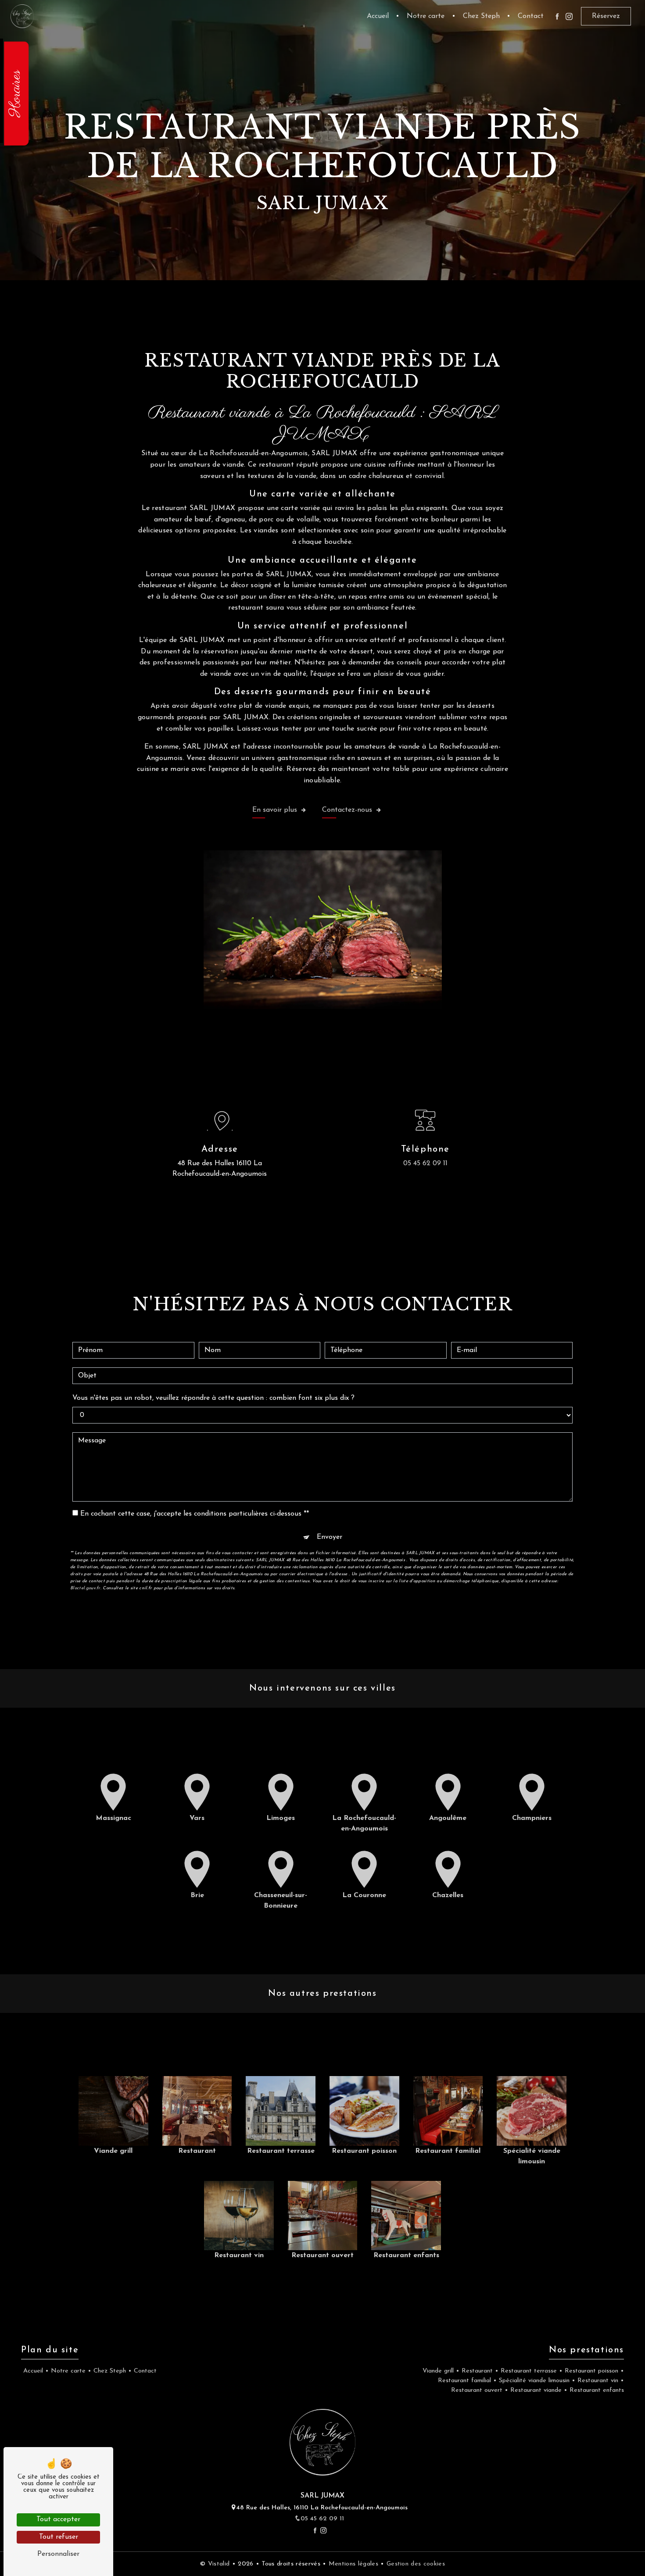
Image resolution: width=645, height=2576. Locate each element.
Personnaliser (58, 2554)
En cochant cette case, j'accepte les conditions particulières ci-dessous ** (195, 1514)
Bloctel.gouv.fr (85, 1588)
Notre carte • (70, 2371)
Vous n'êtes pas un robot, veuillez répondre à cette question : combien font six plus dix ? (213, 1398)
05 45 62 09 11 (425, 1163)
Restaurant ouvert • (478, 2390)
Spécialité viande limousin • (536, 2381)
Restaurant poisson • (593, 2371)
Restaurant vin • (600, 2381)
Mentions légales (353, 2564)
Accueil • (35, 2371)
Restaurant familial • (466, 2381)
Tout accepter (58, 2519)
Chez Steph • (111, 2371)
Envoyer (330, 1537)
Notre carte (426, 16)
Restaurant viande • (538, 2390)
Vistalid (220, 2564)
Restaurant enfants (596, 2390)
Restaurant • (479, 2371)
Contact (531, 16)
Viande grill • (440, 2371)
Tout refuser (59, 2537)
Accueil (378, 16)
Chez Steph (481, 16)
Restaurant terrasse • (530, 2371)
